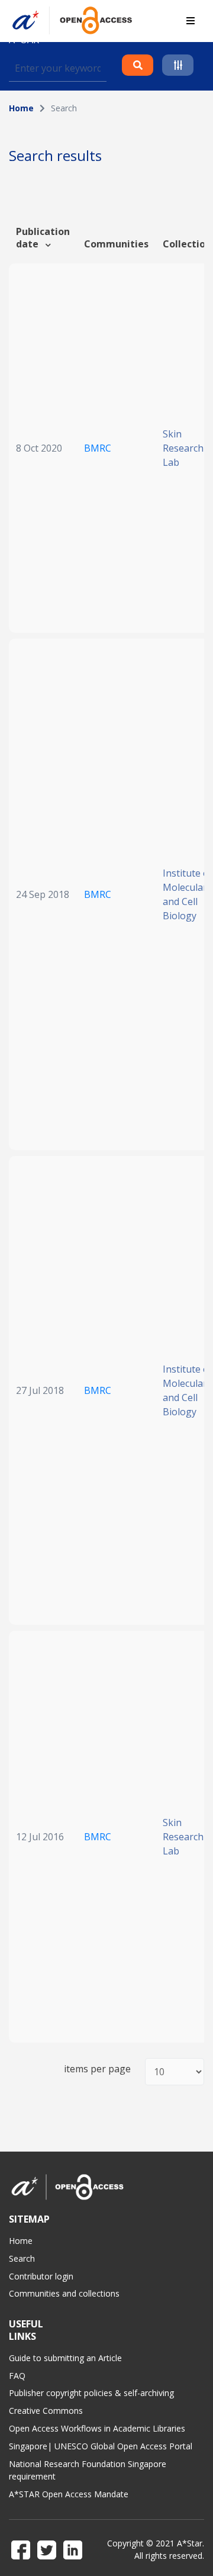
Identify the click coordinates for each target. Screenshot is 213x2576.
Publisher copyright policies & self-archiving (91, 2393)
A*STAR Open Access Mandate (69, 2494)
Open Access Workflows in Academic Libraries (97, 2428)
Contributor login (41, 2276)
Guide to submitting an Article (65, 2358)
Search (22, 2258)
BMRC (98, 448)
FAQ (17, 2376)
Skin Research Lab (183, 448)
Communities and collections (64, 2293)
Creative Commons (46, 2411)
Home (21, 108)
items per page (97, 2069)
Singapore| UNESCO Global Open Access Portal (101, 2446)
